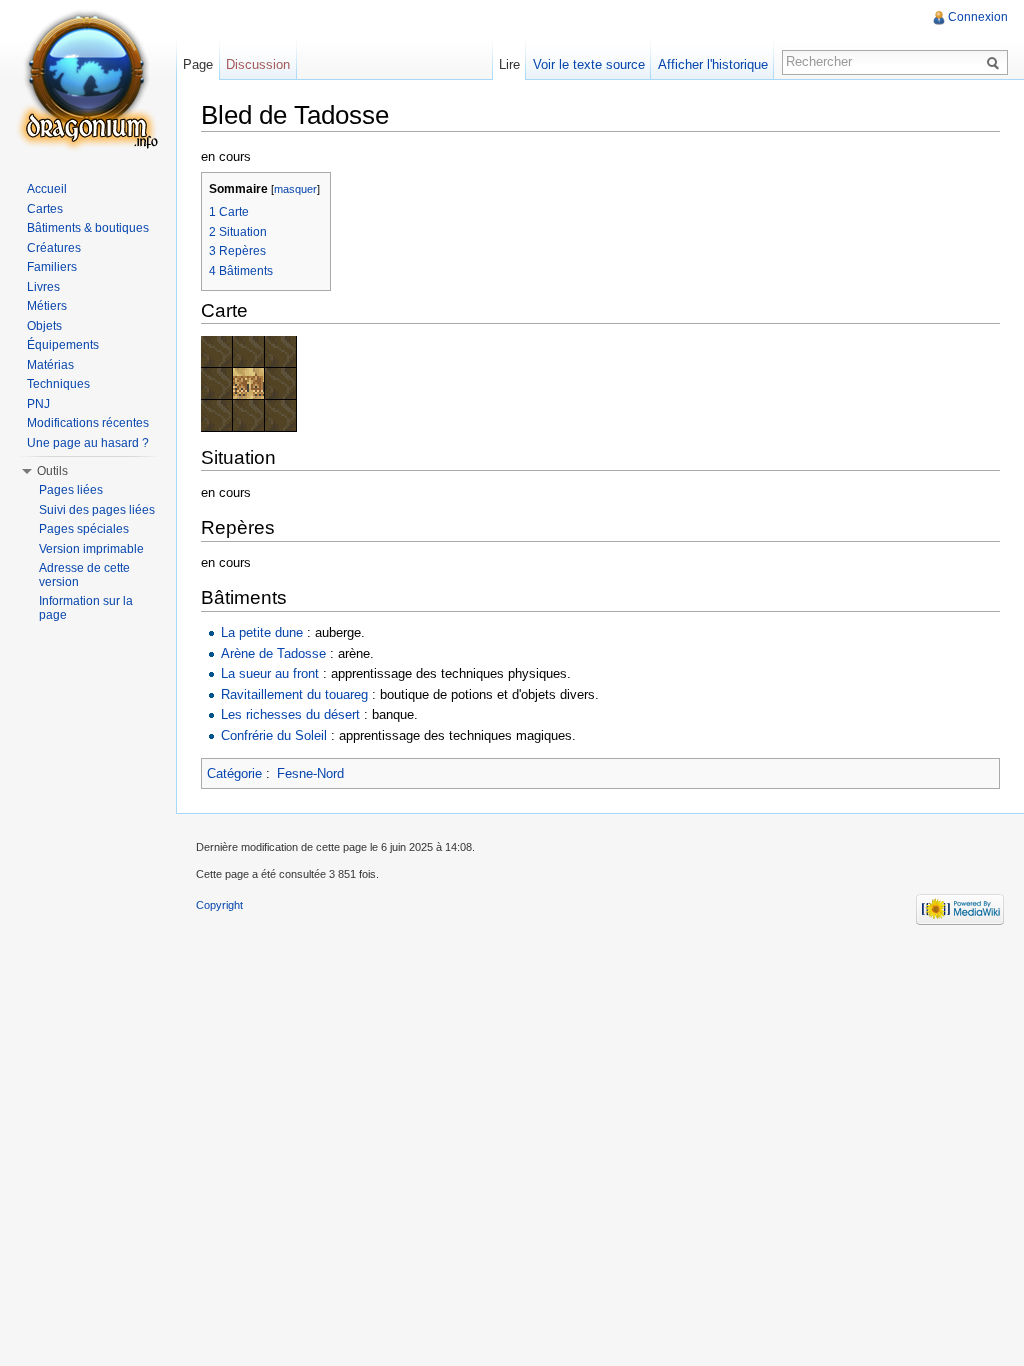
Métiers (47, 306)
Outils (52, 471)
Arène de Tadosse (273, 653)
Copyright (219, 905)
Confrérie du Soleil (274, 735)
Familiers (52, 267)
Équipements (63, 345)
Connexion (978, 17)
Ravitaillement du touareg (294, 694)
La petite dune (262, 632)
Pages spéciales (84, 529)
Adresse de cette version (84, 575)
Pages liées (71, 490)
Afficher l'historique (713, 64)
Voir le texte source (589, 64)
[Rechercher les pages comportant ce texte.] (996, 62)
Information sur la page (86, 608)
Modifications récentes (88, 423)
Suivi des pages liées (97, 510)
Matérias (50, 365)
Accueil (47, 189)
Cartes (45, 209)
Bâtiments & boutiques (88, 228)
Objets (44, 326)
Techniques (58, 384)
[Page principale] (88, 80)
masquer (295, 189)
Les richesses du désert (290, 714)
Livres (43, 287)
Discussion (258, 64)
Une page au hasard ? (88, 443)
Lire (509, 64)
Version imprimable (91, 549)
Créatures (54, 248)
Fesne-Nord (310, 773)
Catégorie (234, 773)
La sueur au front (270, 673)
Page (198, 64)
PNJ (38, 404)
